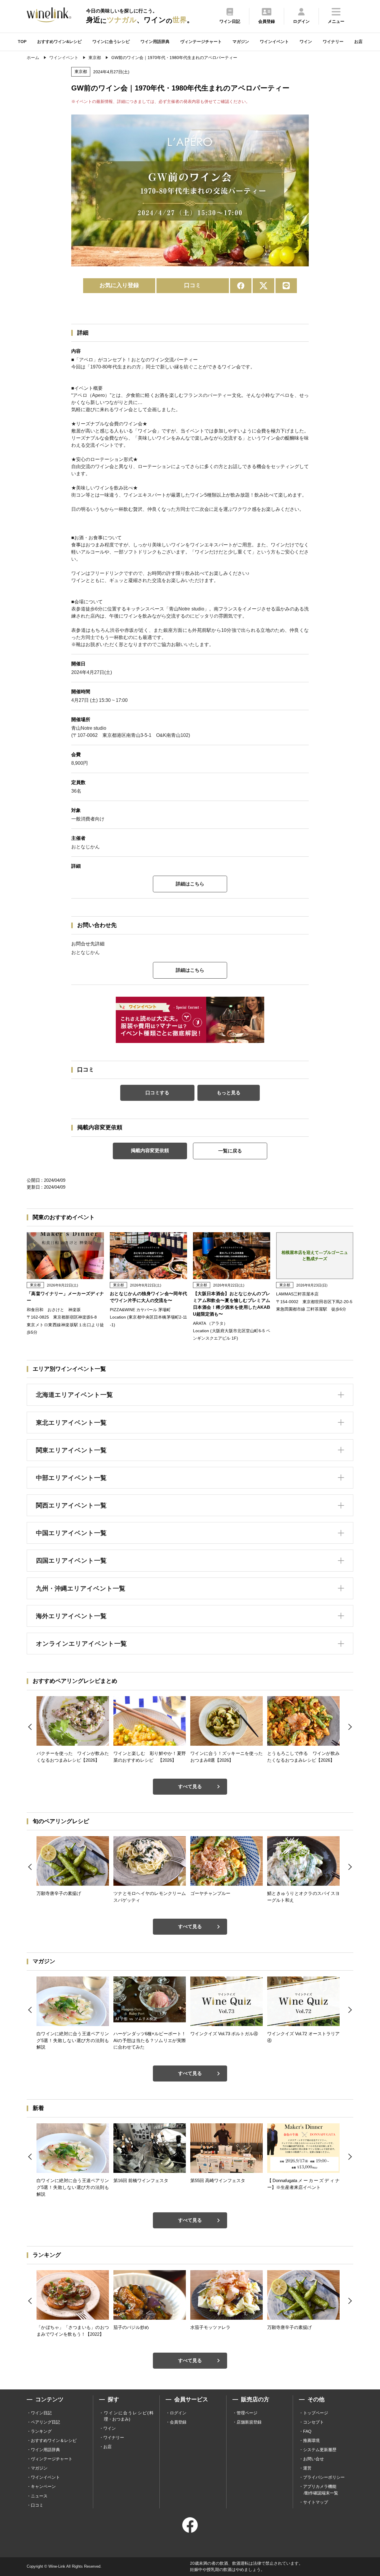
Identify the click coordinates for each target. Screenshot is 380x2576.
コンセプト (313, 2422)
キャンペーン (43, 2486)
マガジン (241, 42)
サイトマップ (316, 2502)
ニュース (39, 2496)
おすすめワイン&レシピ (59, 42)
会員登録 (178, 2422)
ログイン (178, 2413)
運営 (307, 2468)
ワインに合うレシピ (111, 42)
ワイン (306, 42)
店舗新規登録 (249, 2422)
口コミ (193, 285)
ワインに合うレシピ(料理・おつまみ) (129, 2416)
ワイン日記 (41, 2413)
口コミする (157, 1093)
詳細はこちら (190, 884)
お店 (358, 42)
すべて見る (190, 1786)
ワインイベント (274, 42)
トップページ (316, 2413)
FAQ (307, 2431)
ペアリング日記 (45, 2422)
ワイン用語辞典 (155, 42)
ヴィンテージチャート (201, 42)
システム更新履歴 (320, 2450)
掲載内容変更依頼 (150, 1151)
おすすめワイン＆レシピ (54, 2440)
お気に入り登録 (119, 285)
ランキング (41, 2431)
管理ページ (247, 2413)
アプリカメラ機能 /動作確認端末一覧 (321, 2490)
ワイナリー (333, 42)
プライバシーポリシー (324, 2477)
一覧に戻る (230, 1151)
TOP (22, 42)
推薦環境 (311, 2440)
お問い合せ (313, 2459)
